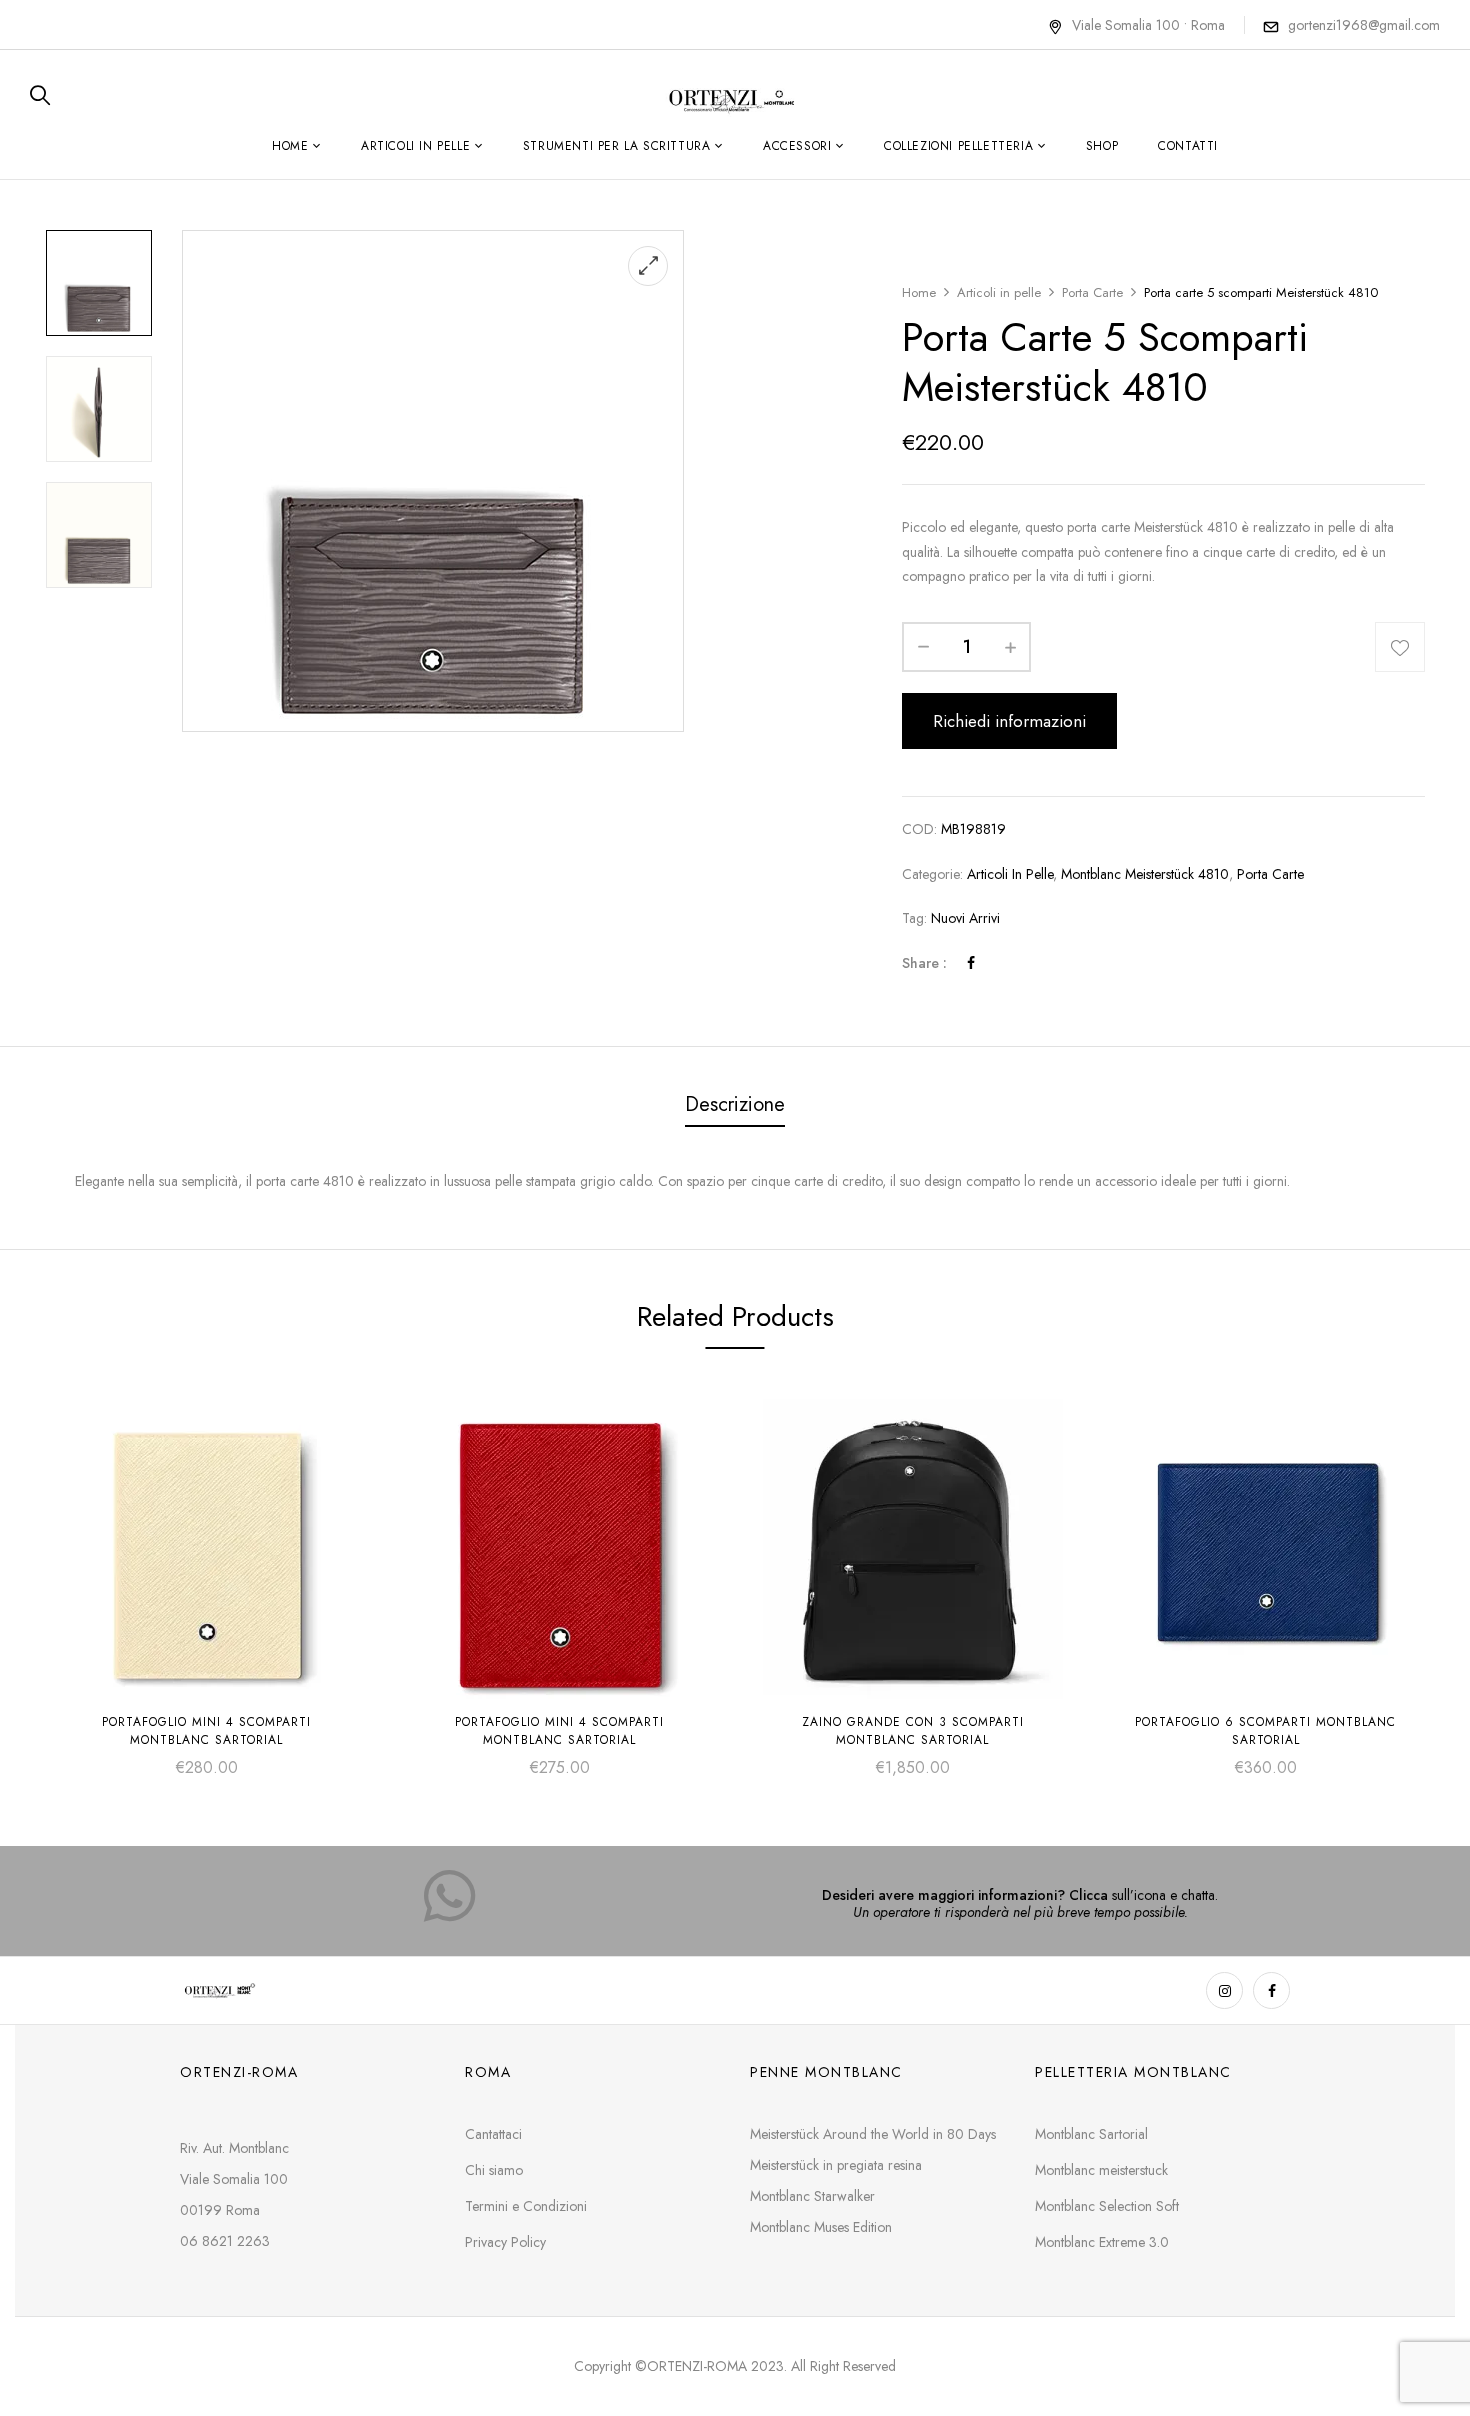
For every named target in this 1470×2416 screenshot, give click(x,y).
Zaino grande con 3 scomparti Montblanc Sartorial (913, 1731)
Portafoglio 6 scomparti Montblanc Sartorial (1265, 1731)
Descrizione (735, 1104)
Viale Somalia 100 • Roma (1148, 25)
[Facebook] (971, 963)
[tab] (735, 1107)
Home (919, 292)
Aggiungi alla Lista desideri (1400, 647)
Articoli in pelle (999, 292)
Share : (924, 963)
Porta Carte (1092, 292)
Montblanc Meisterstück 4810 (1145, 874)
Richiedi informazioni (1009, 721)
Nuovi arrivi (965, 918)
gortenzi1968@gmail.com (1364, 25)
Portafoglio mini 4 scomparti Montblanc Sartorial (206, 1731)
